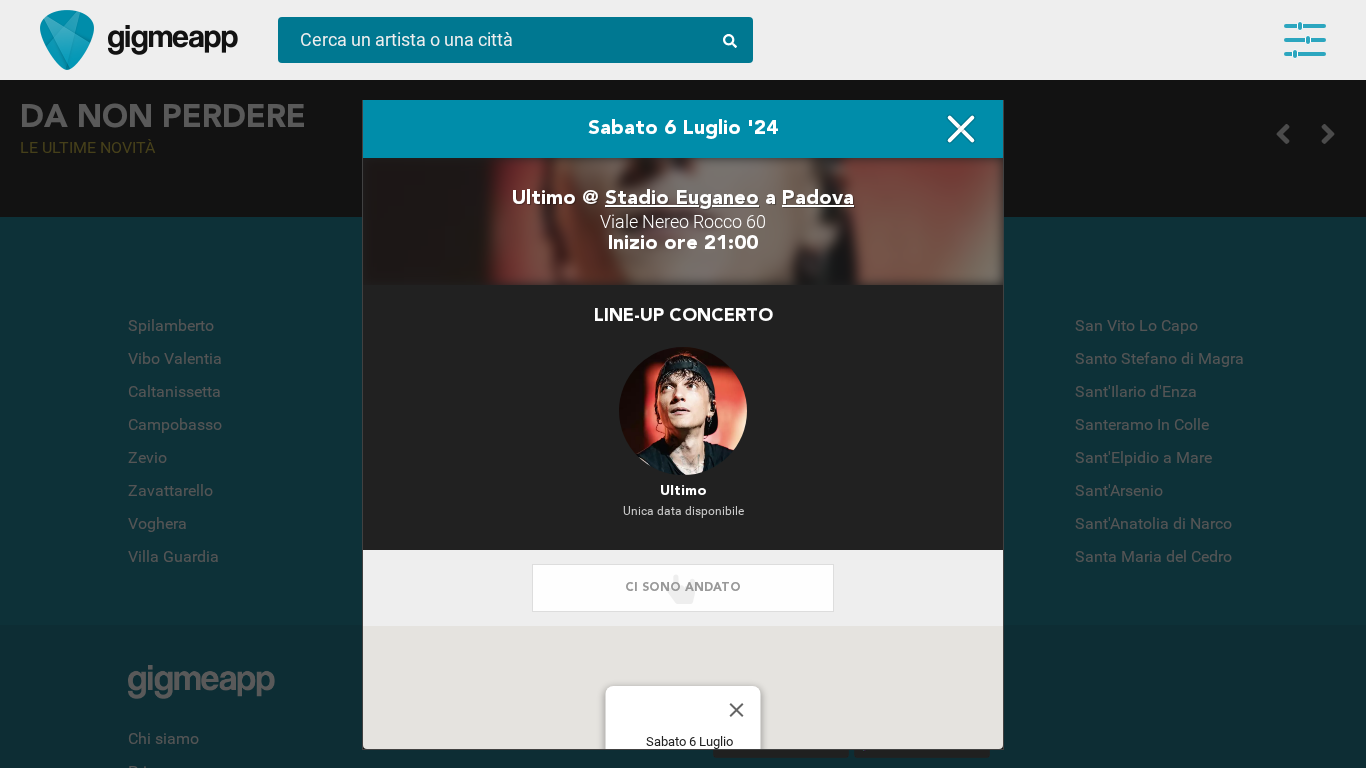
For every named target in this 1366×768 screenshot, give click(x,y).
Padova (818, 199)
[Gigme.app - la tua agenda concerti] (67, 40)
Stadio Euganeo (682, 199)
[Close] (737, 710)
